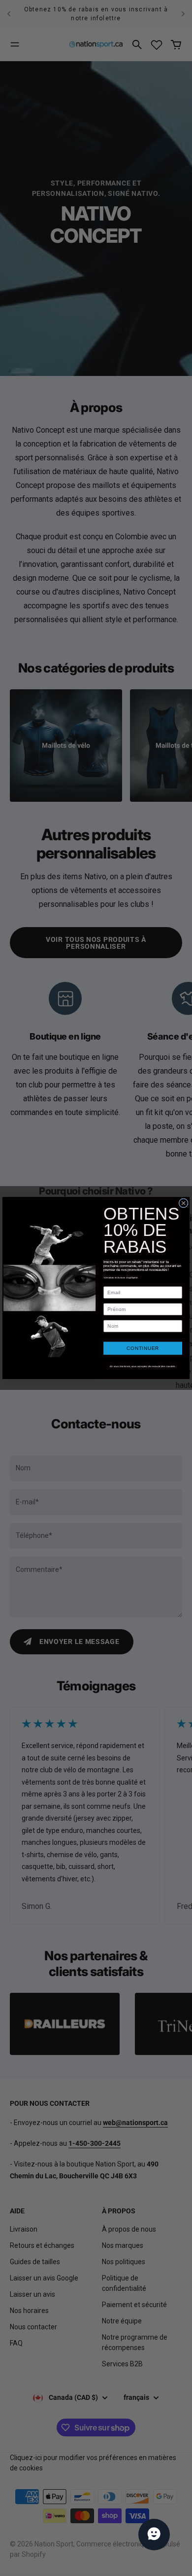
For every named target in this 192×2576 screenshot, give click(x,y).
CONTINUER (143, 1348)
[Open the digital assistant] (154, 2535)
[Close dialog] (183, 1203)
